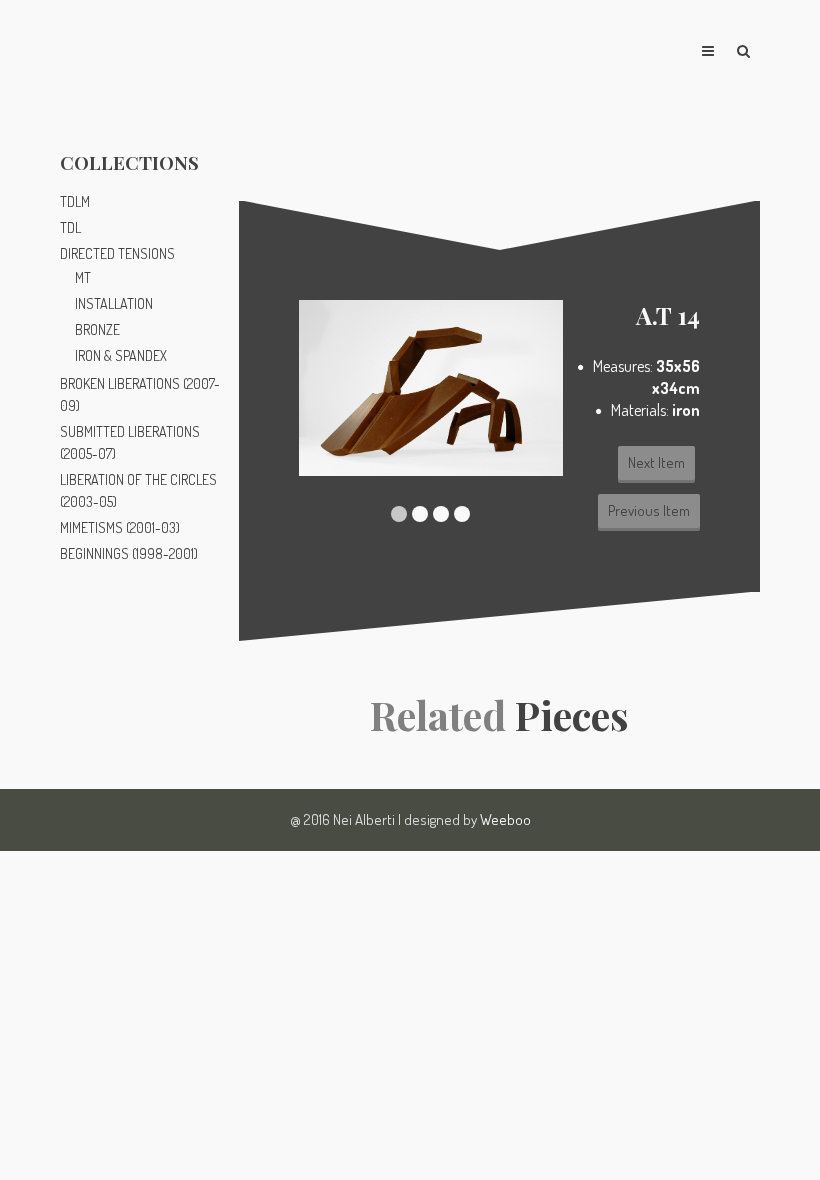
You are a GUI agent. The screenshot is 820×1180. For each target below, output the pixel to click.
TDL (70, 227)
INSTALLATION (114, 303)
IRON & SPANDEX (121, 355)
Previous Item (649, 510)
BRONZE (97, 329)
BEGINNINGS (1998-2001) (129, 553)
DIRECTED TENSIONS (117, 253)
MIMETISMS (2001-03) (120, 527)
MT (83, 277)
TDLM (75, 201)
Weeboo (505, 819)
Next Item (656, 462)
